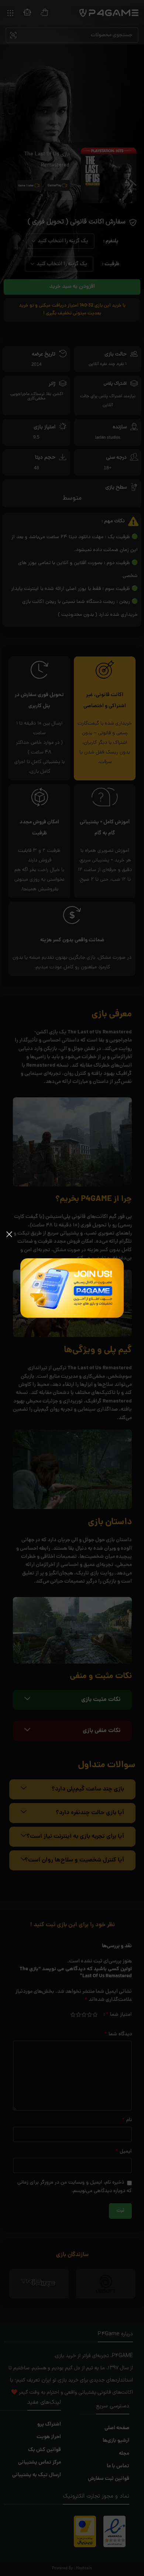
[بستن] (9, 1234)
